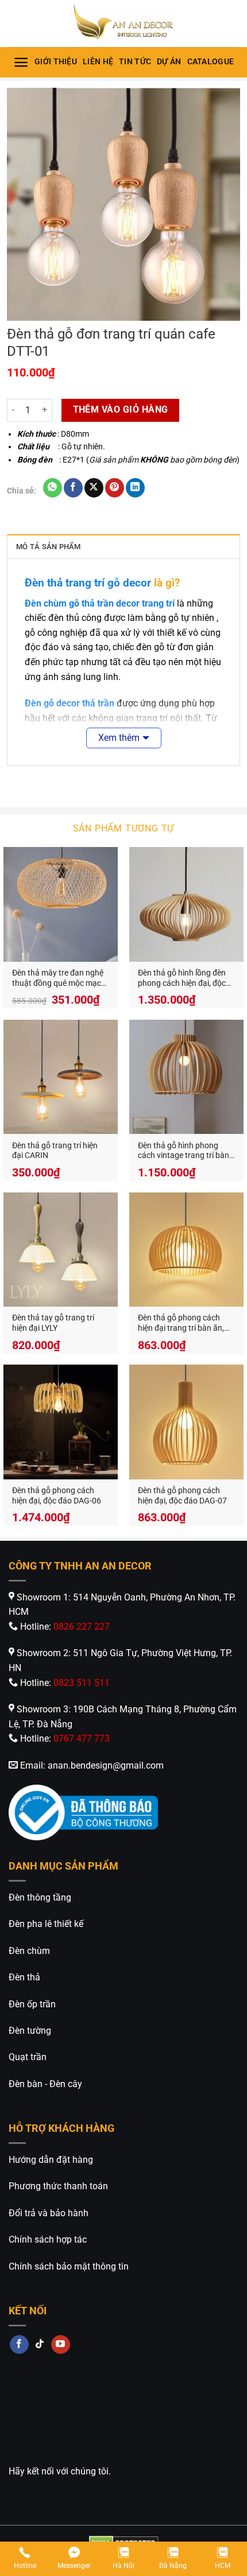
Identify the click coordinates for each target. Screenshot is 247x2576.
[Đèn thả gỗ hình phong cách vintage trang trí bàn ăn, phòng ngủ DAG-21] (186, 1077)
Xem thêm (119, 738)
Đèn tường (30, 2031)
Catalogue (211, 62)
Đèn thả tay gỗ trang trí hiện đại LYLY (53, 1323)
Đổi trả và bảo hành (49, 2213)
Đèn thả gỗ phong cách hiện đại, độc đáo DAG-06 (57, 1495)
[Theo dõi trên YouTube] (61, 2345)
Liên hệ (98, 62)
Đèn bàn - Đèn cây (45, 2084)
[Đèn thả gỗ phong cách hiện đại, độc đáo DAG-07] (186, 1422)
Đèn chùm (29, 1951)
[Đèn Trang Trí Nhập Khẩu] (123, 24)
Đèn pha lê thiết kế (46, 1924)
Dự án (169, 62)
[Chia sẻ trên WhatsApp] (53, 488)
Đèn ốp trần (32, 2004)
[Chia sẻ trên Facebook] (73, 488)
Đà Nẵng (173, 2566)
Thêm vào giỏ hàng (121, 410)
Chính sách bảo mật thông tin (69, 2266)
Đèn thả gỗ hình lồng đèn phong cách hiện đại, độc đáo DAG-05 (182, 978)
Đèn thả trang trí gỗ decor (88, 583)
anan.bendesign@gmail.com (106, 1765)
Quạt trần (28, 2057)
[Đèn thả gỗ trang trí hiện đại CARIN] (61, 1077)
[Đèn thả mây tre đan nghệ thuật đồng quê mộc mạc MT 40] (61, 904)
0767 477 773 (82, 1738)
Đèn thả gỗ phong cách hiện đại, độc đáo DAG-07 (182, 1495)
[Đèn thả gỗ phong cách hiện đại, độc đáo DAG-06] (61, 1422)
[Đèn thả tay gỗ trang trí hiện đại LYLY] (61, 1250)
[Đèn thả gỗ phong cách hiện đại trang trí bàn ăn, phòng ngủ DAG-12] (186, 1250)
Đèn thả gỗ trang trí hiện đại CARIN (55, 1151)
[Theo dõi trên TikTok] (40, 2345)
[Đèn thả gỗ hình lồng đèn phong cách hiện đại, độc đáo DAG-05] (186, 904)
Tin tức (135, 62)
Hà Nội (123, 2566)
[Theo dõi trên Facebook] (19, 2345)
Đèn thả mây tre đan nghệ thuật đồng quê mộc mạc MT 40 (58, 978)
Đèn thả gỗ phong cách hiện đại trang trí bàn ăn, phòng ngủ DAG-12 (181, 1323)
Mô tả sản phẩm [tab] (49, 547)
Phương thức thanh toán (58, 2186)
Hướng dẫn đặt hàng (51, 2160)
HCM (223, 2566)
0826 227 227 (82, 1627)
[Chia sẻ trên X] (94, 488)
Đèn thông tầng (40, 1897)
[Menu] (21, 62)
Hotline (25, 2566)
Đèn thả (24, 1977)
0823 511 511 (82, 1683)
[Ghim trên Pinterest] (115, 488)
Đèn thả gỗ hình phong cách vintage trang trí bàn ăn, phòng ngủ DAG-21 (184, 1151)
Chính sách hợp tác (48, 2239)
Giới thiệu (56, 62)
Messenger (74, 2566)
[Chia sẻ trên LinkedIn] (135, 488)
